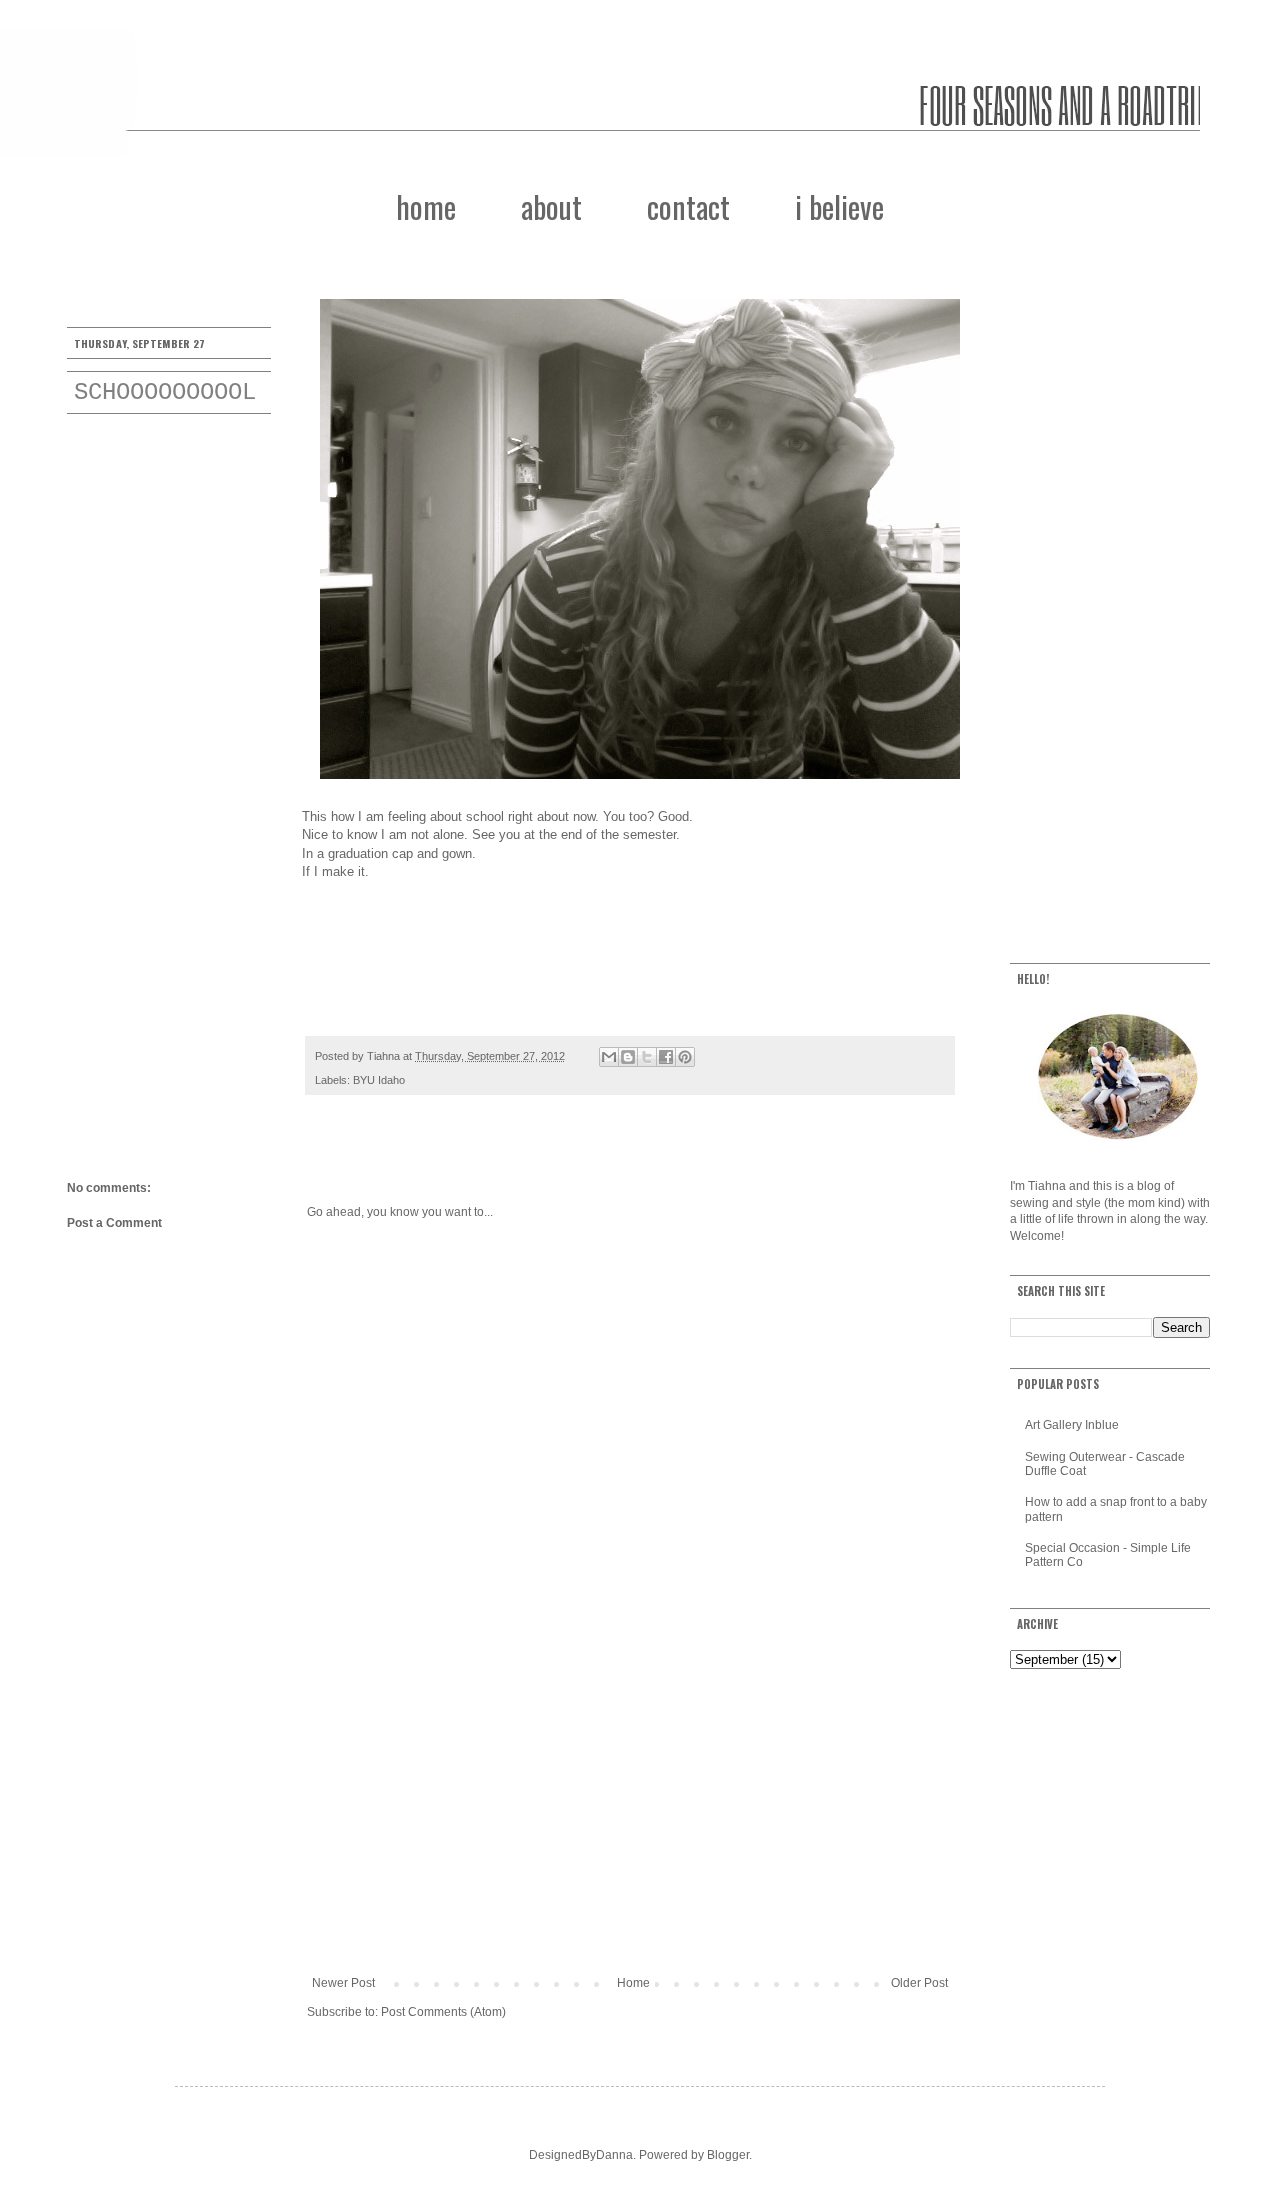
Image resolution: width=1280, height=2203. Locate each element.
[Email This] (609, 1057)
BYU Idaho (379, 1080)
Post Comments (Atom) (443, 2012)
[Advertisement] (630, 1811)
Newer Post (343, 1983)
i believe (839, 206)
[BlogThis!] (628, 1057)
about (551, 206)
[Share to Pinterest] (685, 1057)
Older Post (919, 1983)
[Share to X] (647, 1057)
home (426, 206)
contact (688, 206)
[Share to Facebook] (666, 1057)
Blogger (728, 2155)
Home (633, 1983)
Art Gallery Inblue (1072, 1425)
